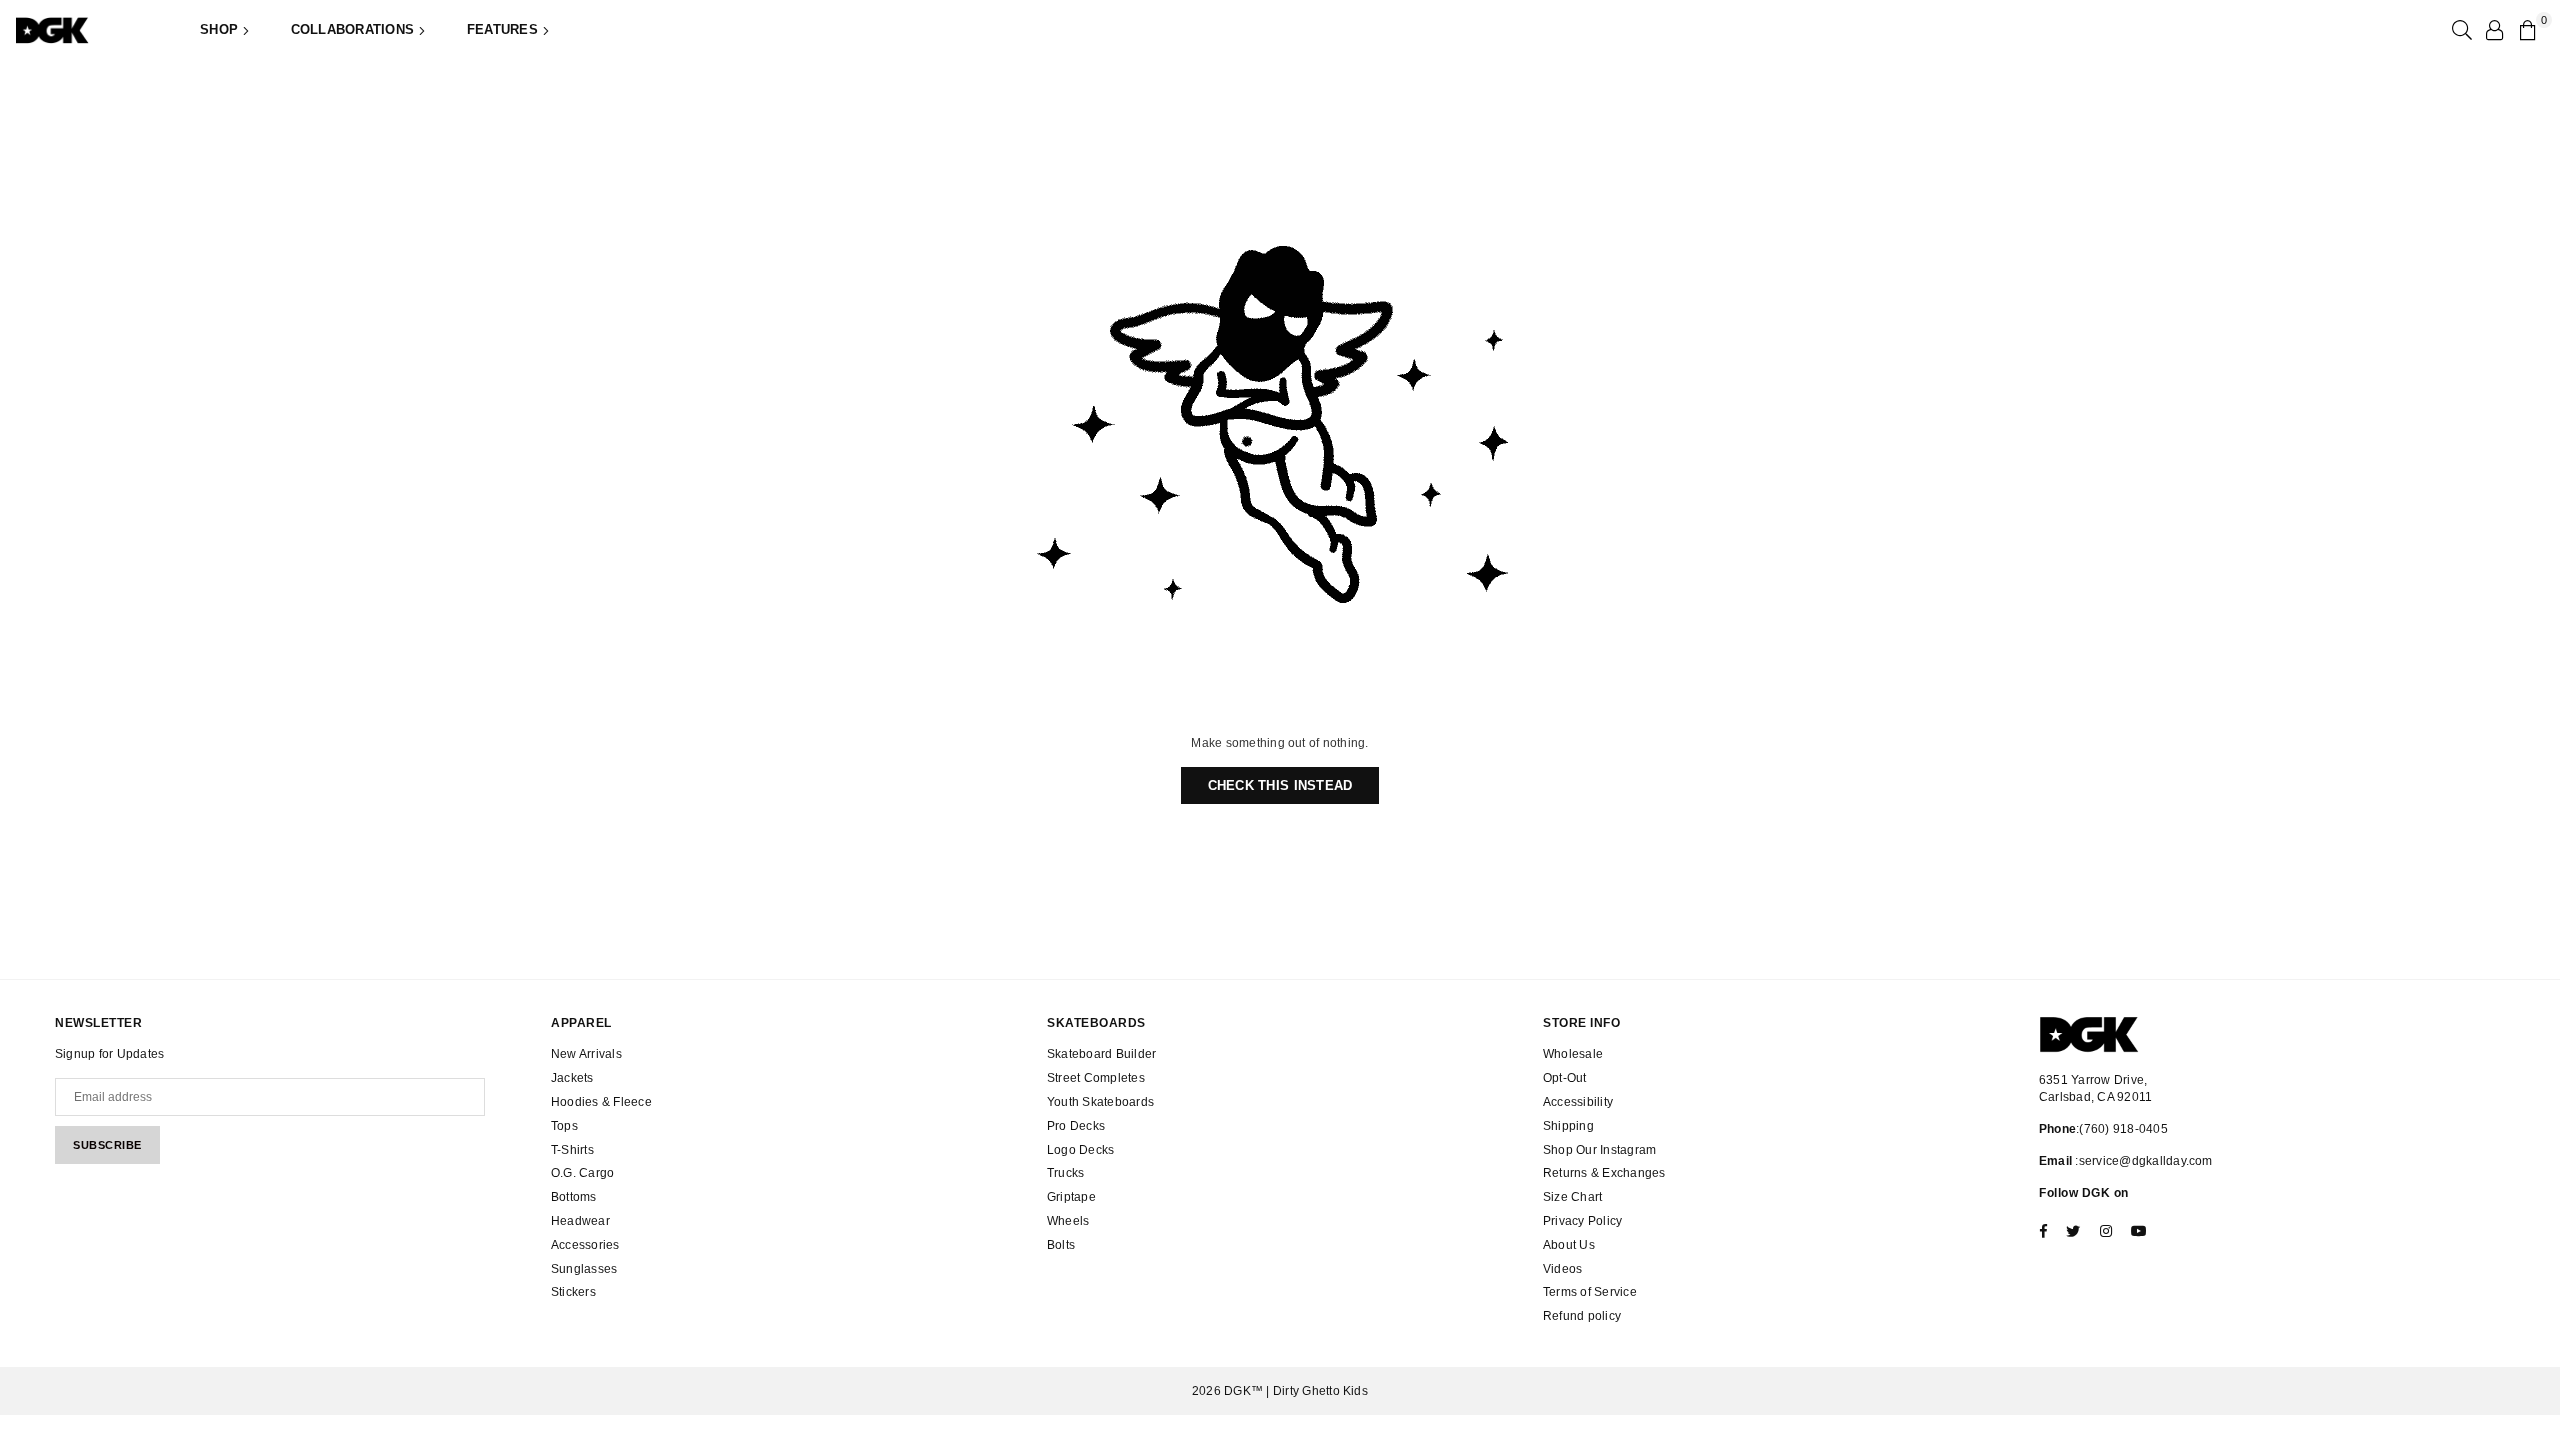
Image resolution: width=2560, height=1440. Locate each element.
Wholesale (1573, 1054)
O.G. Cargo (582, 1173)
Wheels (1068, 1221)
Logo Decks (1080, 1150)
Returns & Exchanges (1604, 1173)
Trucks (1065, 1173)
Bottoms (574, 1197)
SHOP (221, 29)
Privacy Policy (1582, 1221)
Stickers (573, 1292)
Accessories (585, 1245)
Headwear (580, 1221)
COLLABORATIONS (355, 29)
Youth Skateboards (1100, 1102)
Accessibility (1578, 1102)
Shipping (1568, 1126)
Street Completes (1096, 1078)
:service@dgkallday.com (2142, 1161)
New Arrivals (586, 1054)
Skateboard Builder (1101, 1054)
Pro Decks (1076, 1126)
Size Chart (1572, 1197)
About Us (1569, 1245)
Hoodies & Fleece (601, 1102)
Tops (564, 1126)
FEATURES (504, 29)
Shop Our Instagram (1599, 1150)
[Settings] (2494, 30)
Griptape (1071, 1197)
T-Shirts (572, 1150)
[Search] (2460, 30)
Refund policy (1582, 1316)
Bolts (1061, 1245)
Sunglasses (584, 1269)
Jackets (572, 1078)
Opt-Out (1565, 1078)
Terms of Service (1590, 1292)
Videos (1562, 1269)
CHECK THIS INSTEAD (1280, 785)
